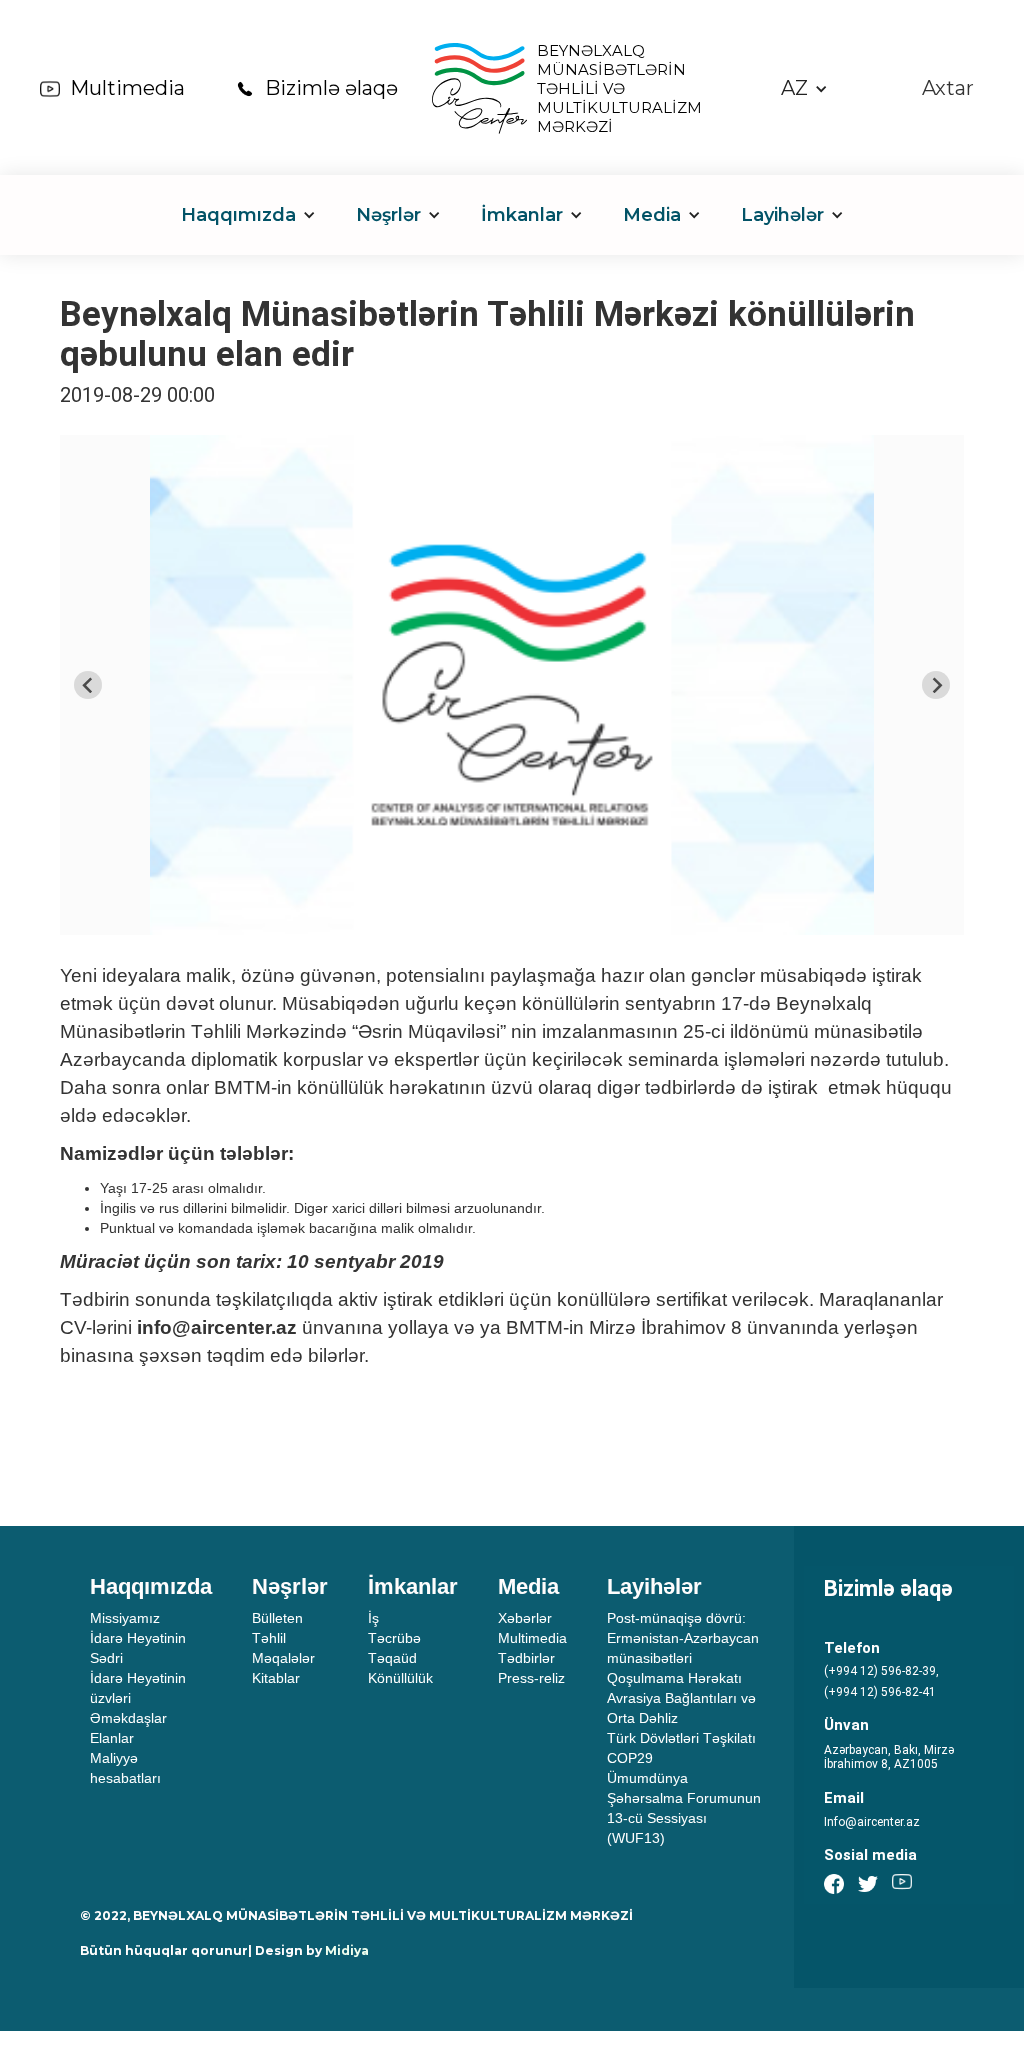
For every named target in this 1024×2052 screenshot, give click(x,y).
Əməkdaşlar (128, 1718)
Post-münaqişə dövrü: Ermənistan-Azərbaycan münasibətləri (683, 1638)
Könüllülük (400, 1678)
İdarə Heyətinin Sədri (138, 1648)
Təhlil (269, 1638)
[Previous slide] (88, 685)
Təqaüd (392, 1658)
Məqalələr (283, 1658)
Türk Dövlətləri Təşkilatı (681, 1738)
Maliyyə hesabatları (125, 1768)
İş (373, 1618)
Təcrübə (394, 1638)
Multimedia (127, 88)
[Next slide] (936, 685)
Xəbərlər (525, 1618)
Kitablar (276, 1678)
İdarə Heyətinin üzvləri (138, 1688)
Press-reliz (531, 1678)
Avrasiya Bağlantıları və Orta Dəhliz (681, 1708)
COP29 (630, 1758)
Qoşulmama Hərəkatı (674, 1678)
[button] (804, 88)
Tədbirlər (526, 1658)
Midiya (347, 1950)
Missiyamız (125, 1618)
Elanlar (112, 1738)
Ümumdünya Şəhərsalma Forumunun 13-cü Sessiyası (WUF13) (684, 1808)
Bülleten (277, 1618)
